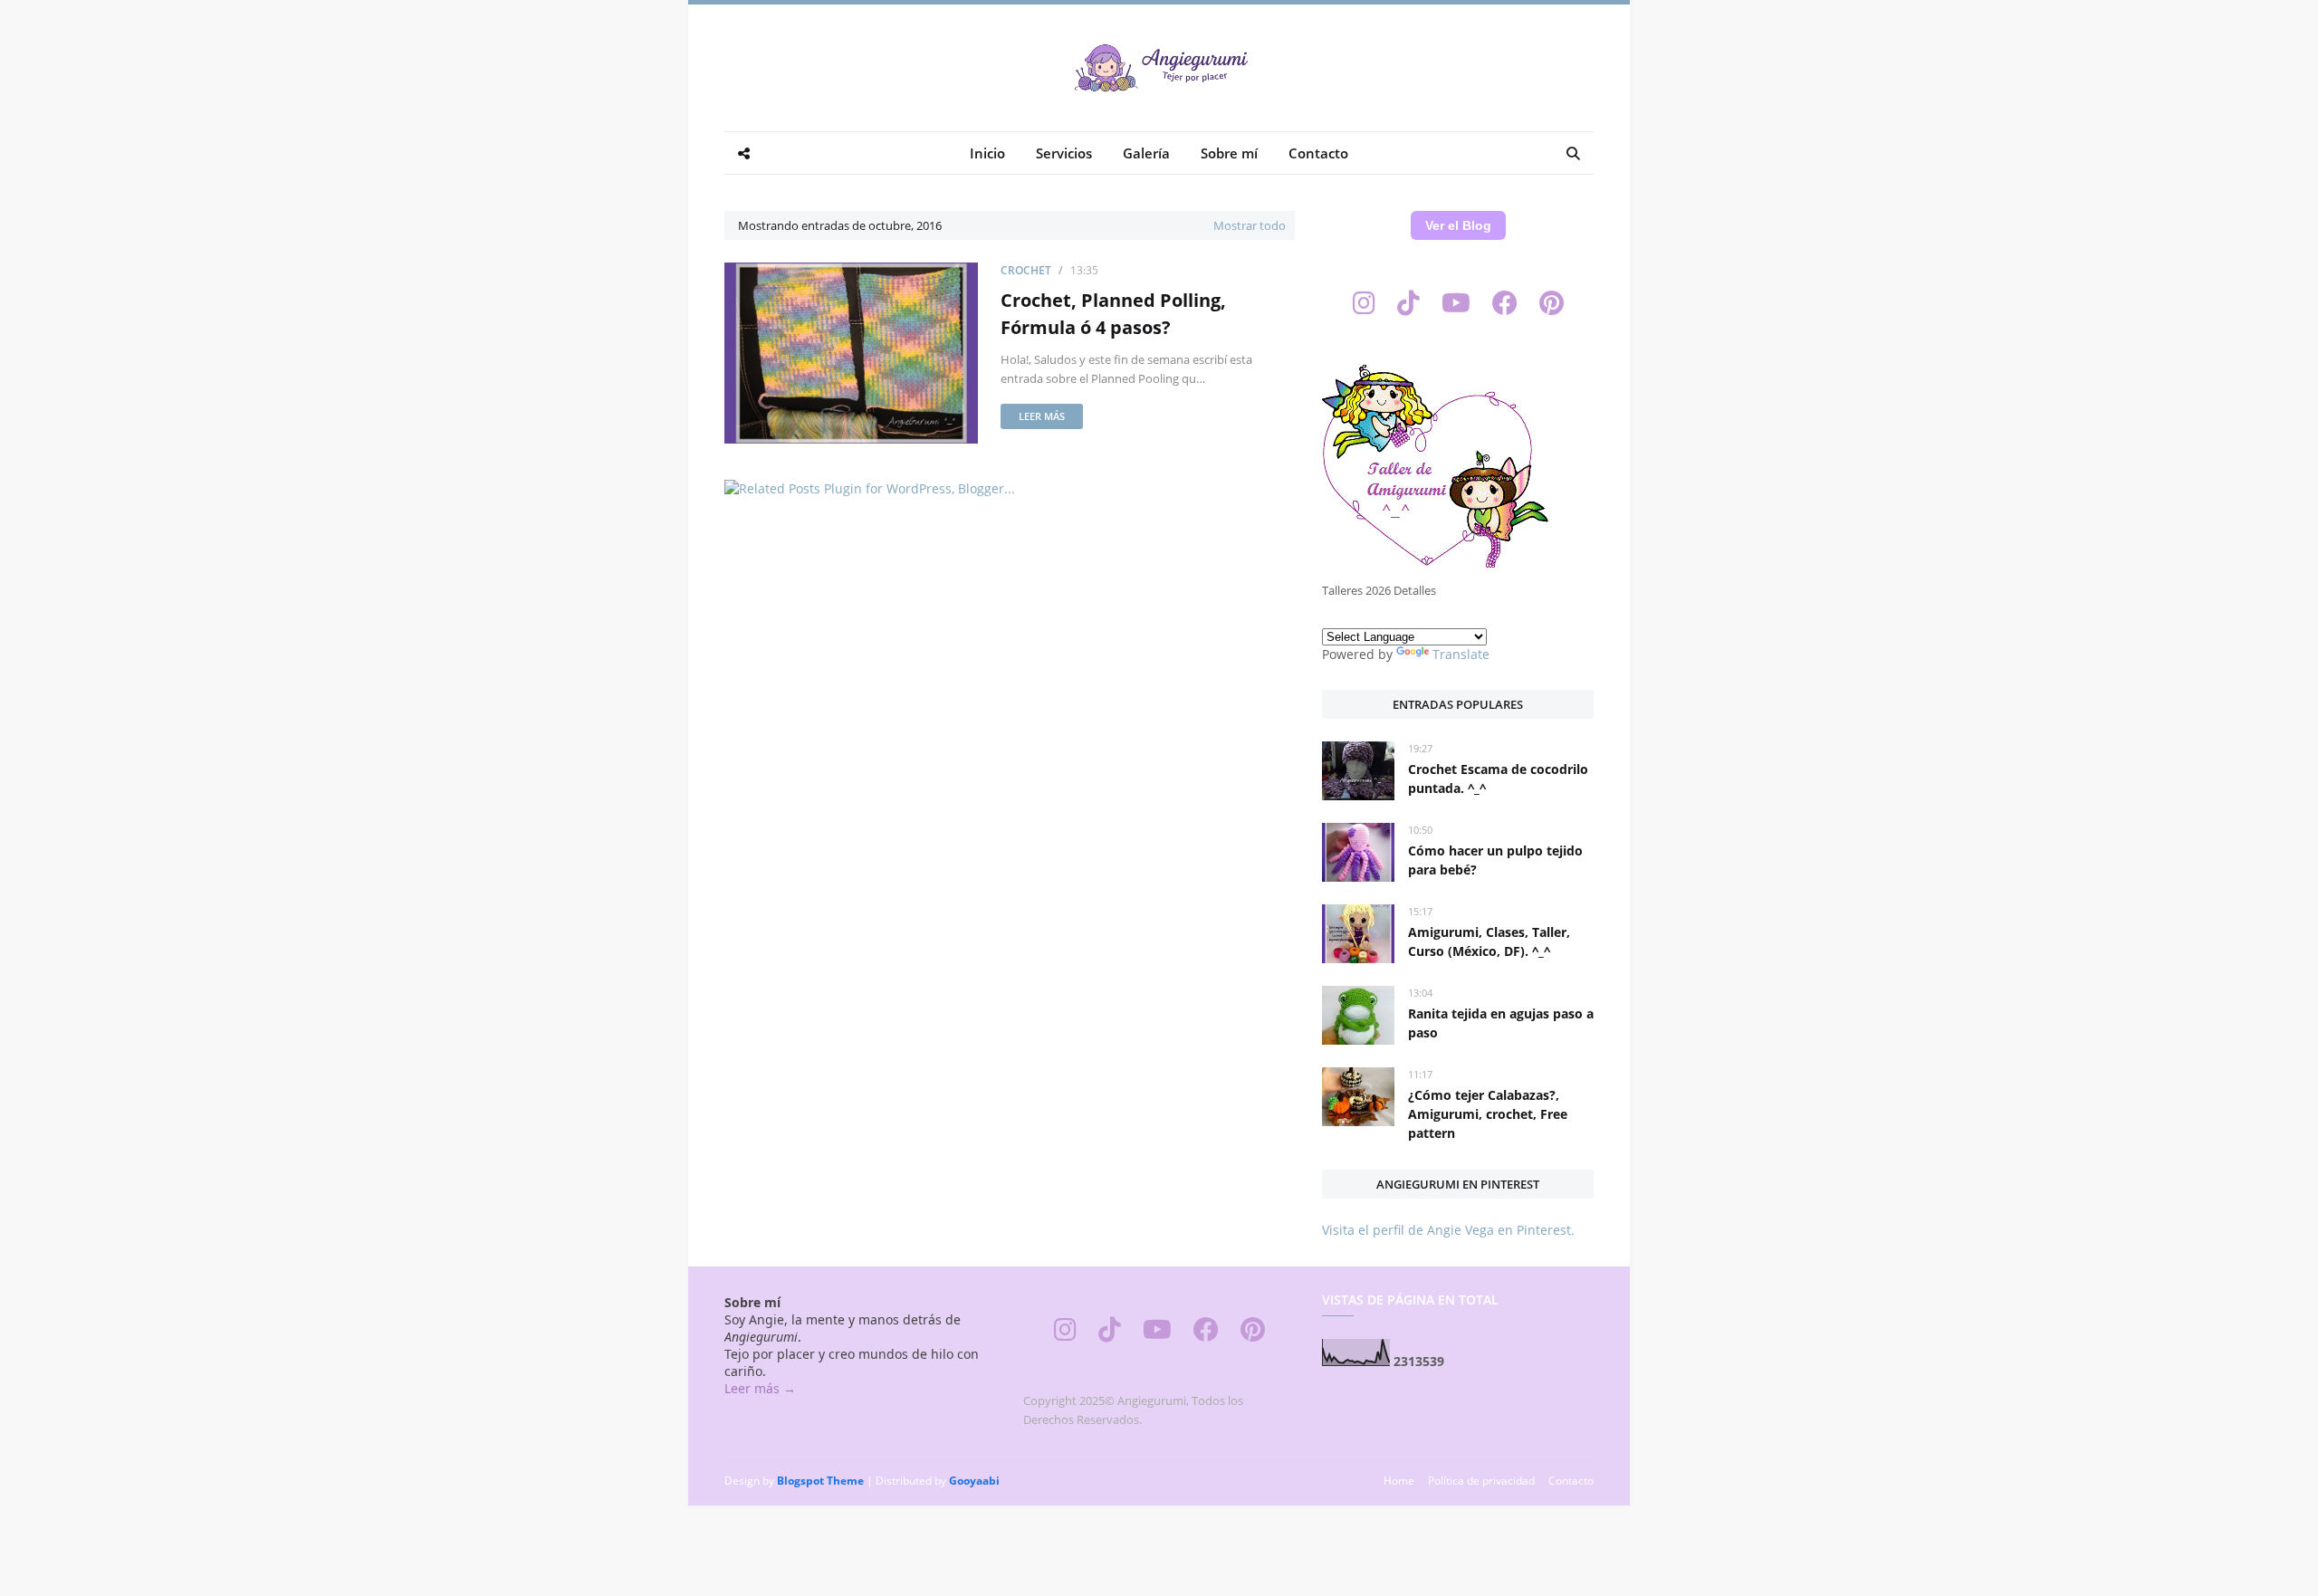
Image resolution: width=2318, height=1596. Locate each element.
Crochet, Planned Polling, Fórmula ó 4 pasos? (1113, 314)
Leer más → (760, 1388)
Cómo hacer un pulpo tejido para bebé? (1495, 860)
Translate (1461, 654)
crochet (1026, 270)
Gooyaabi (974, 1481)
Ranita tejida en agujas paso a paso (1501, 1023)
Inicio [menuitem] (987, 153)
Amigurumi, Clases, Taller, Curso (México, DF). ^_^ (1489, 941)
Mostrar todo (1250, 225)
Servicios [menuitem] (1064, 153)
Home (1399, 1481)
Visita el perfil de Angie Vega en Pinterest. (1448, 1230)
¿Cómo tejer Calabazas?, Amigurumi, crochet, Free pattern (1488, 1114)
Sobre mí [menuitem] (1229, 153)
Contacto (1571, 1481)
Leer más (1042, 416)
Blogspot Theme (820, 1481)
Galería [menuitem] (1146, 153)
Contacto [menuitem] (1318, 153)
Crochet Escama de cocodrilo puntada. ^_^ (1498, 779)
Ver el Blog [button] (1458, 225)
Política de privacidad (1481, 1481)
